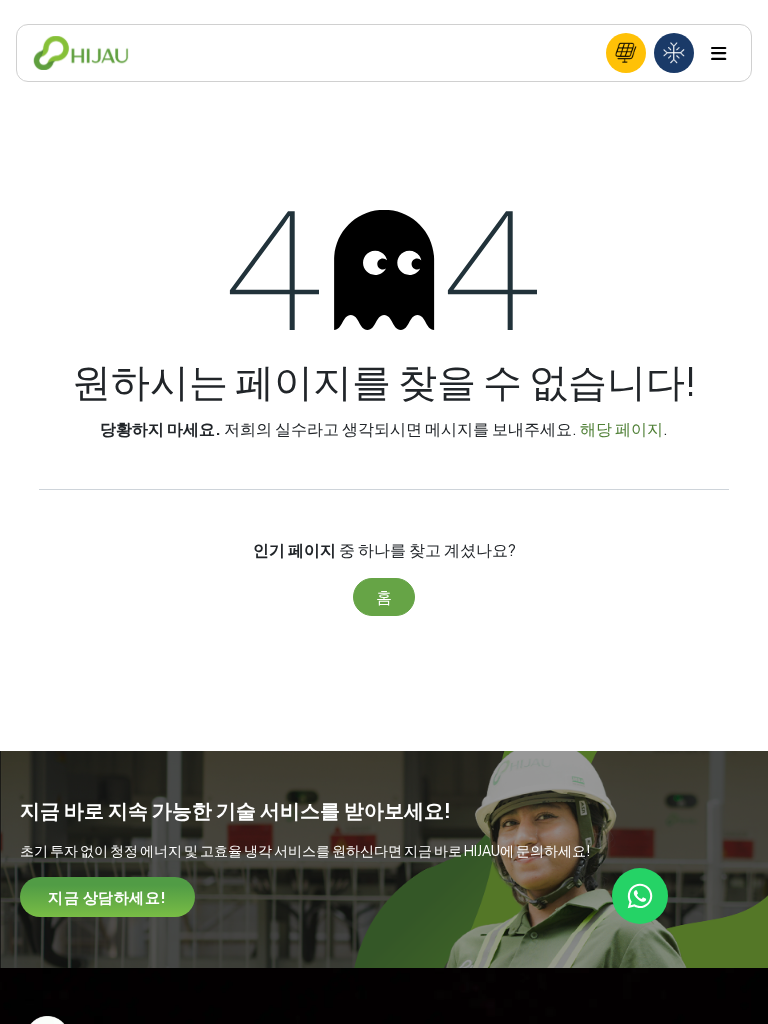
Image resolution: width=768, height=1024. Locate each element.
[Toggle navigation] (718, 53)
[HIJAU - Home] (81, 53)
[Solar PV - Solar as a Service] (626, 53)
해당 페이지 (621, 428)
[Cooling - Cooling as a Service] (674, 53)
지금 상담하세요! (107, 896)
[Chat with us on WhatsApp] (640, 896)
